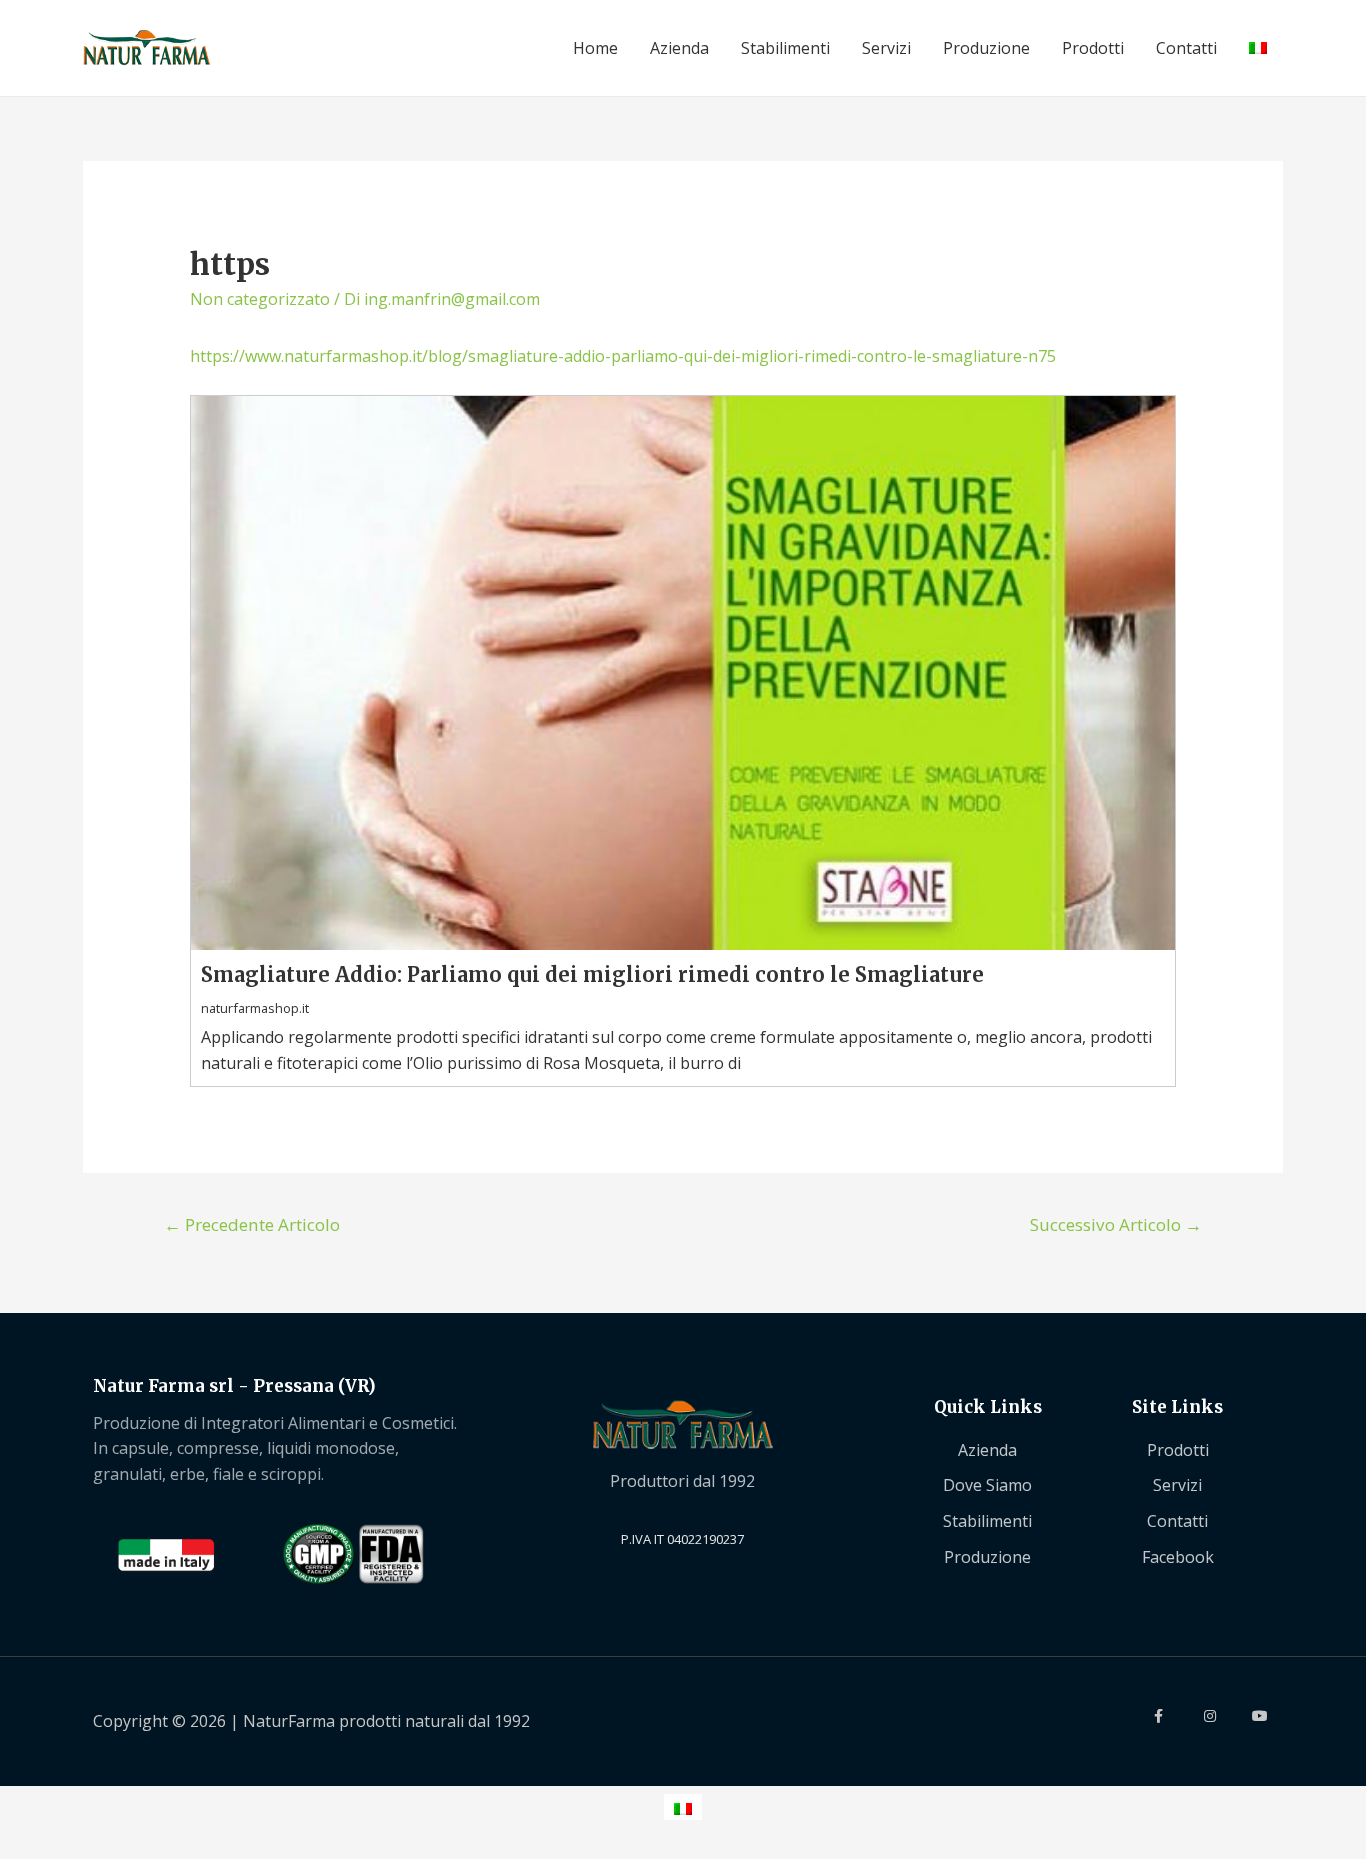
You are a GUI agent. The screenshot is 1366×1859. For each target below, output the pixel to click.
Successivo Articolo (1116, 1224)
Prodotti (1093, 48)
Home (595, 48)
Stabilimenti (785, 48)
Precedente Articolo (252, 1224)
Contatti (1186, 48)
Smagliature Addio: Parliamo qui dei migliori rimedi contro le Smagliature (592, 974)
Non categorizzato (260, 299)
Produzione (986, 48)
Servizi (886, 48)
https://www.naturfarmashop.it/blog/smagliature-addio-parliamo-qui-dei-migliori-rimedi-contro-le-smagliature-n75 (623, 356)
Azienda (679, 48)
